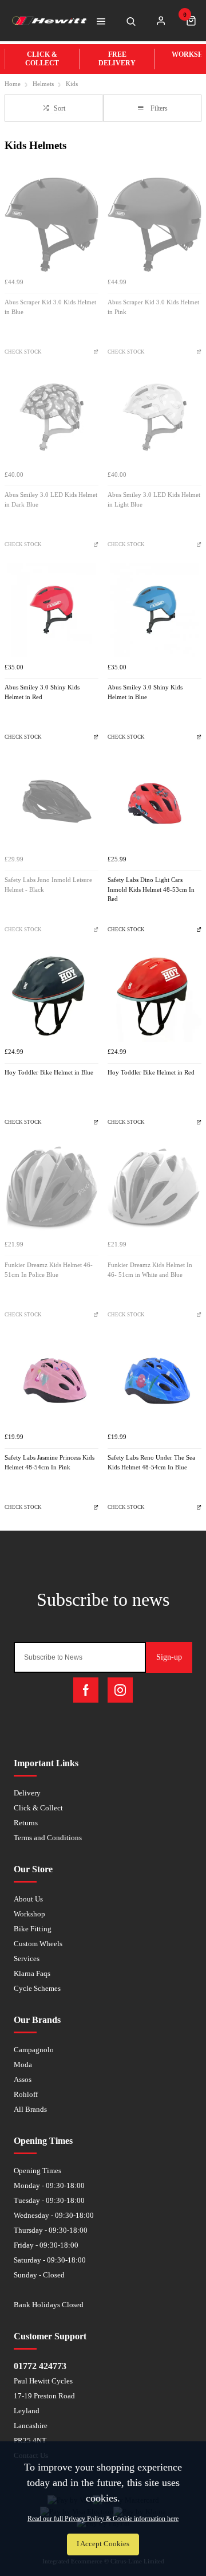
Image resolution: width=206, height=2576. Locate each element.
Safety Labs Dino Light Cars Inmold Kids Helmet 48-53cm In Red (151, 889)
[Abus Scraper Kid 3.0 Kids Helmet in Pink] (154, 225)
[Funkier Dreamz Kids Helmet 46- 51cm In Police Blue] (51, 1187)
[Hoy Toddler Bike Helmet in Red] (154, 995)
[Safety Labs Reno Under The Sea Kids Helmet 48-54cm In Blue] (154, 1380)
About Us (28, 1899)
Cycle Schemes (37, 1988)
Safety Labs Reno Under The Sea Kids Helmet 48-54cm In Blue (151, 1463)
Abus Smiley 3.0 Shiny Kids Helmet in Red (42, 692)
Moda (23, 2065)
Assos (23, 2079)
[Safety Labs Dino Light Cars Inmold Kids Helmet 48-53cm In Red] (154, 802)
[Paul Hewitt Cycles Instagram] (120, 1690)
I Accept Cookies (103, 2544)
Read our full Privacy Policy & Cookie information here (103, 2519)
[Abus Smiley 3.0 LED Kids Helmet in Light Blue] (154, 417)
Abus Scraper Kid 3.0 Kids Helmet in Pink (153, 307)
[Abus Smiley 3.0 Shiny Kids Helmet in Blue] (154, 610)
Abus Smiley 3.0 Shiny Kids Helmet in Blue (145, 692)
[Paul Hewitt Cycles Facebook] (86, 1690)
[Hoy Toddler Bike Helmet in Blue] (51, 995)
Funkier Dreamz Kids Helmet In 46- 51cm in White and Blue (150, 1270)
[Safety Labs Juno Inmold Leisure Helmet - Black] (51, 802)
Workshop (29, 1914)
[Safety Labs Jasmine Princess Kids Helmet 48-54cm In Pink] (51, 1380)
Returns (26, 1823)
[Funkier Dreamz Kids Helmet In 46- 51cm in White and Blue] (154, 1187)
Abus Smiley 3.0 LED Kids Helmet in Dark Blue (51, 500)
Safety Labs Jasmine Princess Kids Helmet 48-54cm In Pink (49, 1463)
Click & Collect (38, 1808)
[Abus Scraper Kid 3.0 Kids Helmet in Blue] (51, 225)
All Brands (30, 2109)
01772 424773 (40, 2366)
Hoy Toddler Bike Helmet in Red (151, 1073)
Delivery (27, 1793)
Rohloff (26, 2094)
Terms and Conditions (48, 1838)
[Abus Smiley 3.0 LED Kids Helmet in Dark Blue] (51, 417)
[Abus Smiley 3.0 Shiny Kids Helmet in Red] (51, 610)
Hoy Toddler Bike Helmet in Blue (49, 1073)
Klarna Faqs (32, 1973)
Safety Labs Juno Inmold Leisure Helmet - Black (48, 885)
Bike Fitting (33, 1929)
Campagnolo (34, 2050)
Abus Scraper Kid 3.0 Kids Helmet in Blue (50, 307)
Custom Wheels (38, 1944)
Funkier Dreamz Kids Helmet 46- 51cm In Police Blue (49, 1270)
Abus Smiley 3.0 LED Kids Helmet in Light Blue (154, 500)
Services (27, 1959)
